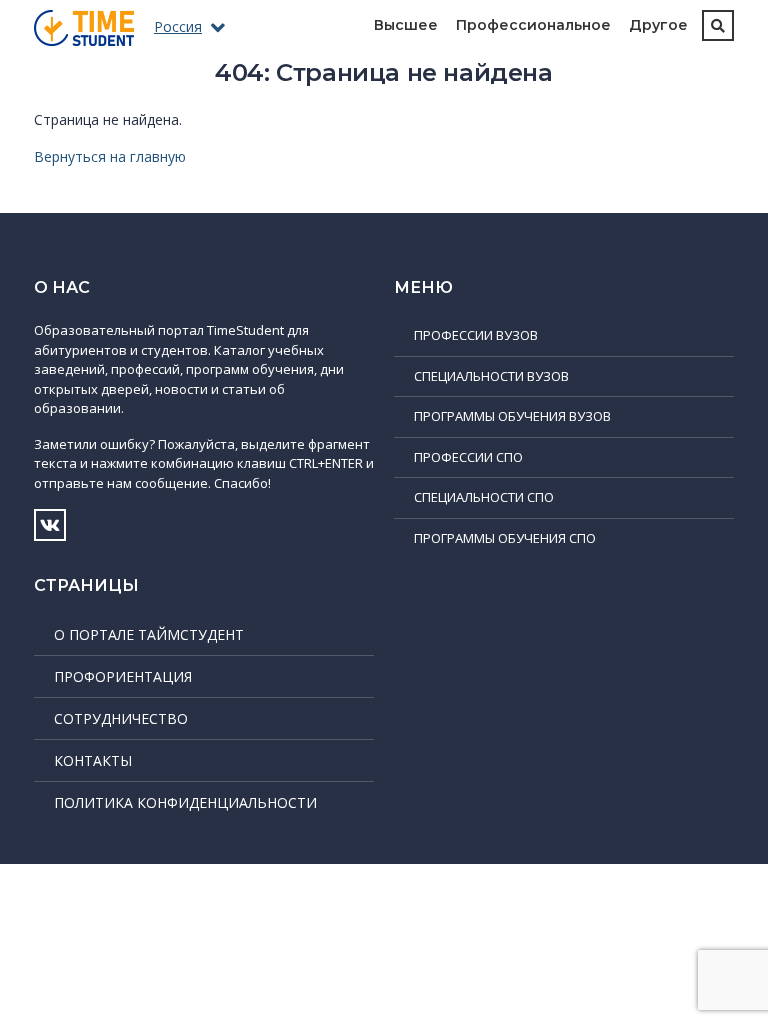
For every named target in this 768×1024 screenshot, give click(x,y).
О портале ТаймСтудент (149, 634)
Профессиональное (533, 25)
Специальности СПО (484, 497)
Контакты (93, 760)
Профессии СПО (468, 457)
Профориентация (123, 676)
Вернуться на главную (110, 156)
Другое (658, 25)
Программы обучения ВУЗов (512, 416)
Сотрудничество (121, 718)
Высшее (406, 25)
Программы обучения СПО (505, 538)
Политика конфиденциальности (185, 802)
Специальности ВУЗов (491, 376)
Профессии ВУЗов (476, 335)
